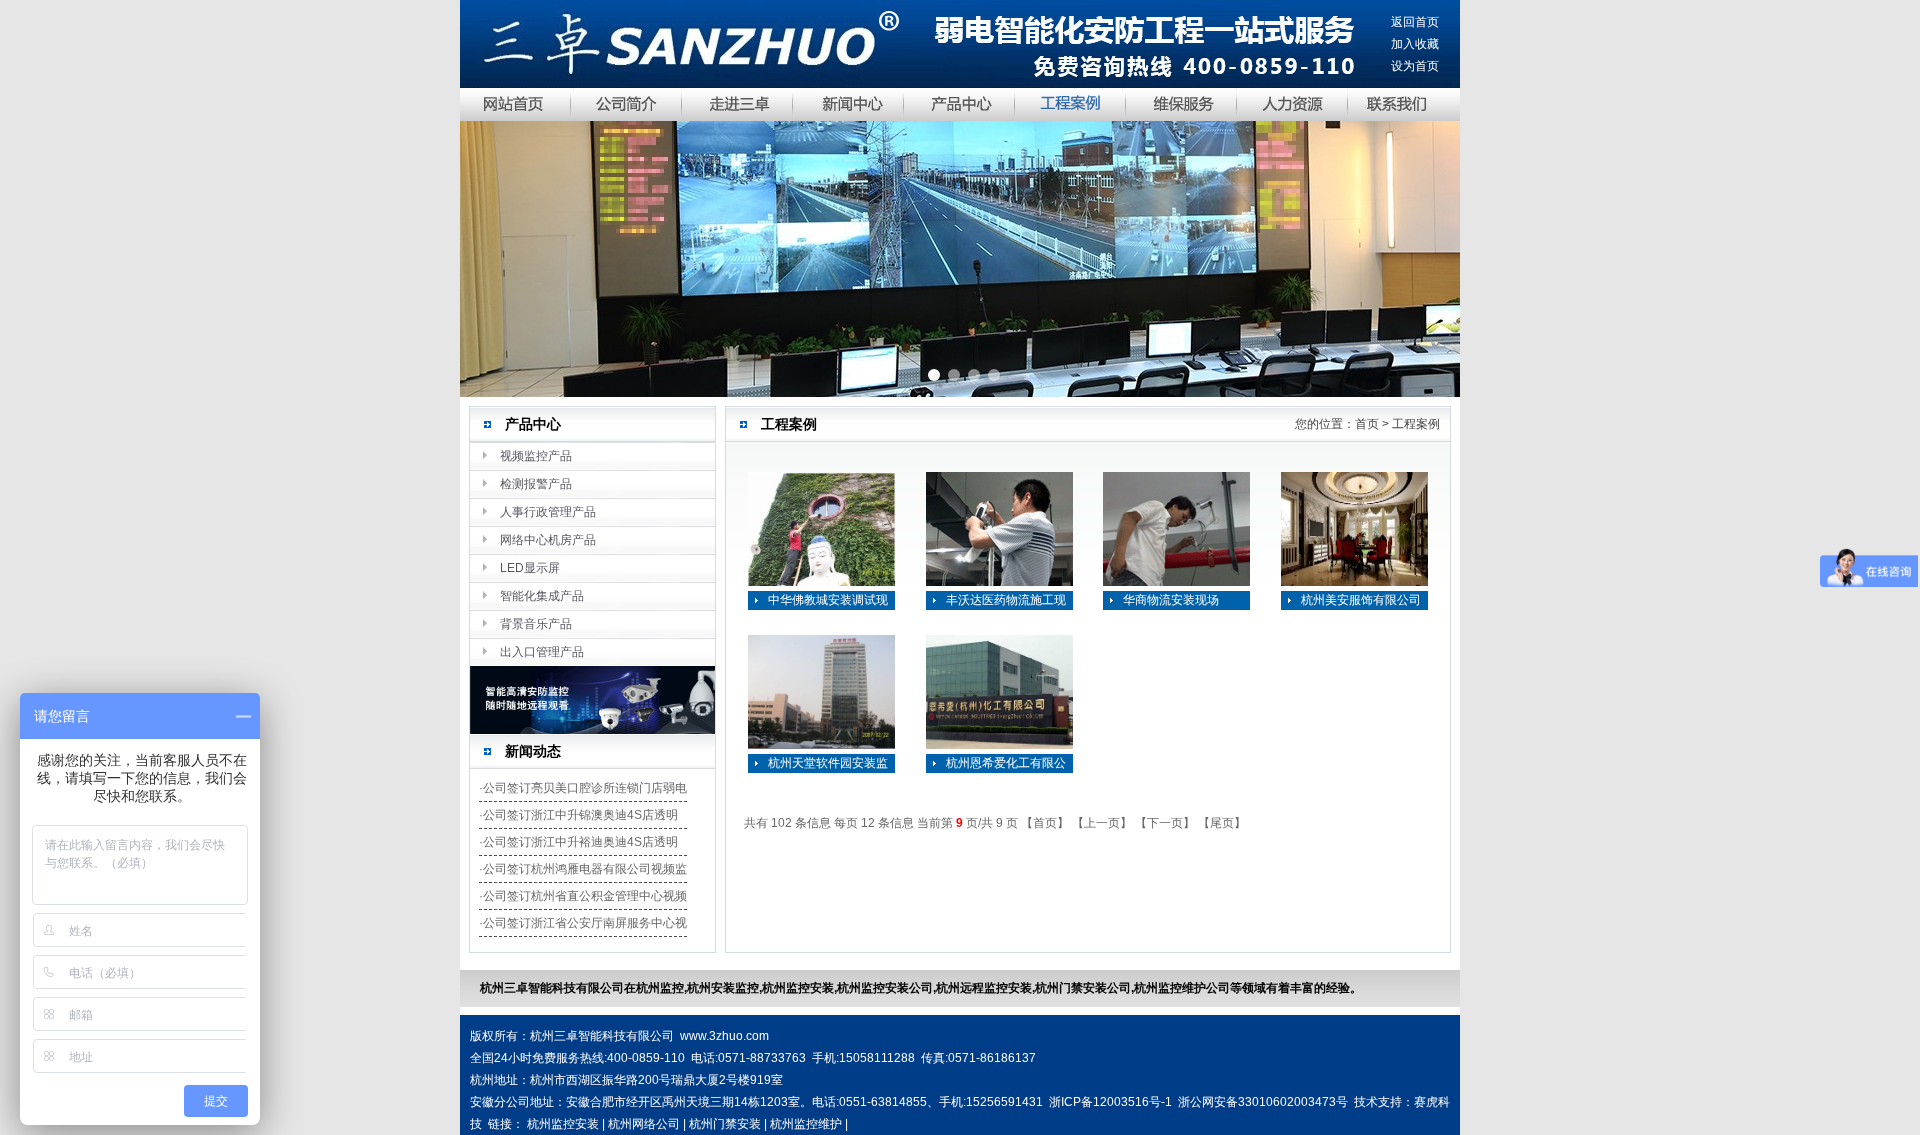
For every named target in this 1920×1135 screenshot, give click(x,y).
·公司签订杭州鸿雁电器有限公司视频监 (583, 869)
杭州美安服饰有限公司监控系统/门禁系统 (1361, 601)
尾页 (1222, 823)
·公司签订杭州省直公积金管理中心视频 (583, 896)
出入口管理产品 (542, 652)
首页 (1045, 823)
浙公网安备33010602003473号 (1263, 1102)
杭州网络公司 (644, 1124)
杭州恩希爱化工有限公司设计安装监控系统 (1006, 764)
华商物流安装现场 (1171, 600)
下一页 (1165, 823)
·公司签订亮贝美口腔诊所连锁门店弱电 (583, 788)
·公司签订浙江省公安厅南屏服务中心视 (583, 923)
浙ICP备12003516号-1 (1110, 1102)
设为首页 (1415, 66)
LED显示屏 (530, 568)
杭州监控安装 (563, 1124)
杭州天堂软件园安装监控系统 (828, 764)
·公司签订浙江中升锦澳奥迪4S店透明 (578, 815)
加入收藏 (1415, 44)
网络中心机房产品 (548, 540)
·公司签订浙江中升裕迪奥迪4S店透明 (578, 842)
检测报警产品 (536, 484)
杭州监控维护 (806, 1124)
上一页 (1102, 823)
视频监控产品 (536, 456)
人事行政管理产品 (548, 512)
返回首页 (1415, 22)
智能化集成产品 (542, 596)
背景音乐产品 (536, 624)
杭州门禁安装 (725, 1124)
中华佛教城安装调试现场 (828, 601)
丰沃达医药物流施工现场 (1006, 601)
